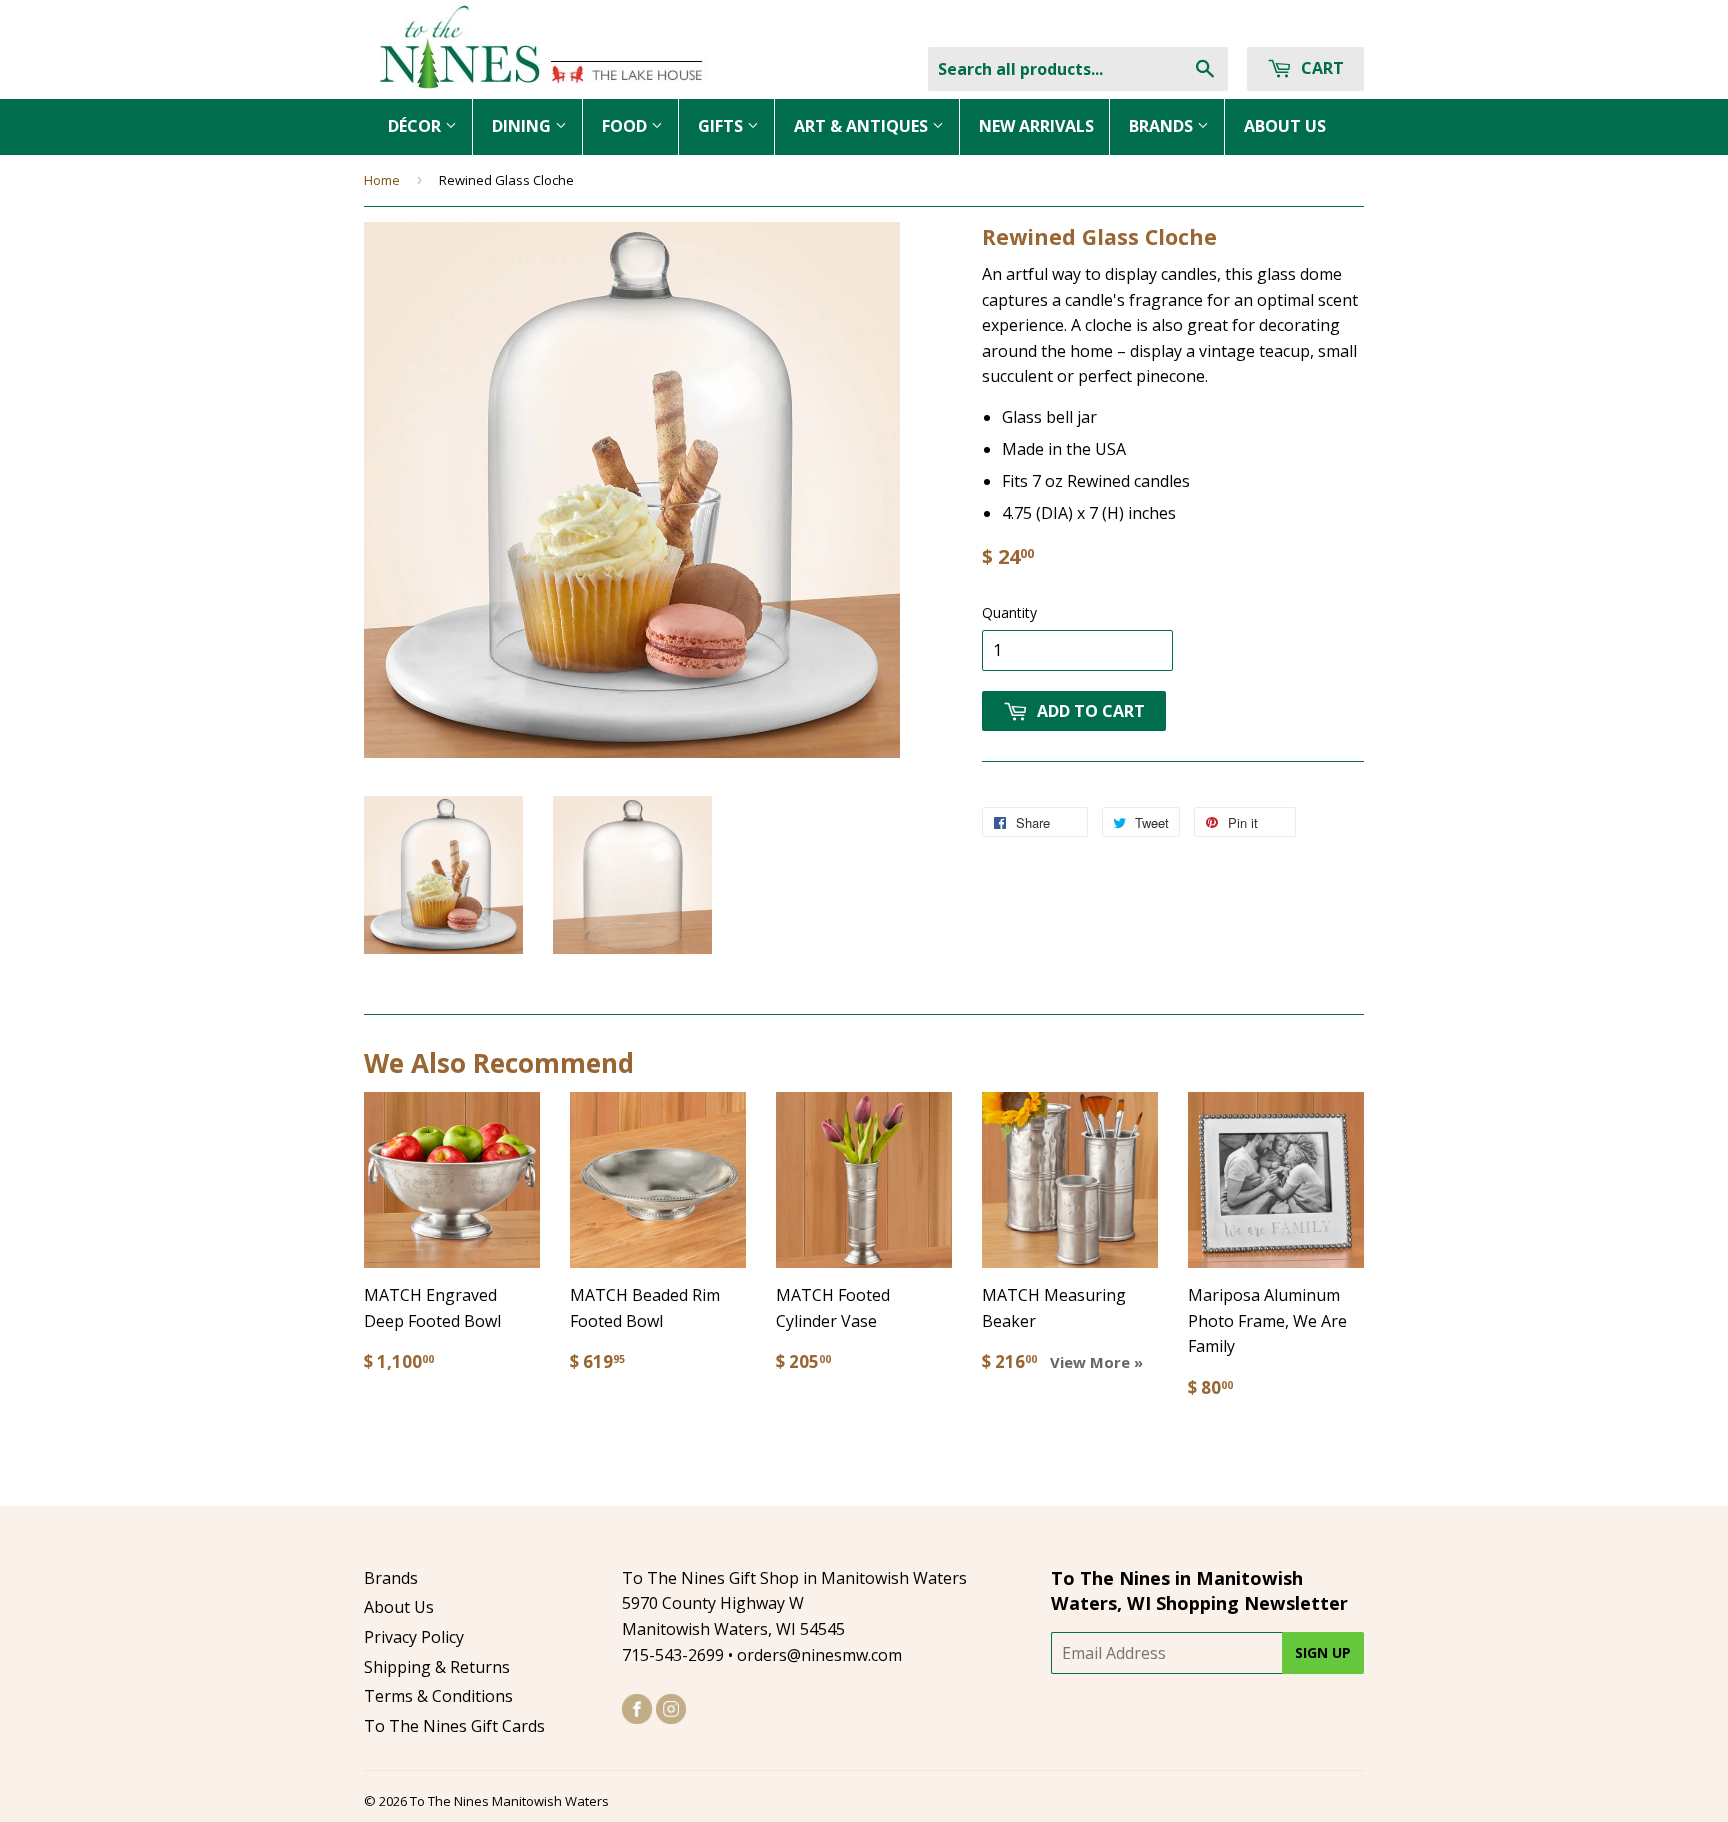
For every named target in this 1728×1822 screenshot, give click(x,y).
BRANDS (1163, 126)
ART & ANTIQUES (863, 126)
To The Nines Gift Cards (454, 1726)
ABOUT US (1285, 126)
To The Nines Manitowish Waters (509, 1801)
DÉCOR (416, 126)
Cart (1320, 68)
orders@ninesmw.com (819, 1655)
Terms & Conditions (438, 1696)
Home (382, 180)
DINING (523, 126)
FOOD (626, 126)
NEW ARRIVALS (1036, 126)
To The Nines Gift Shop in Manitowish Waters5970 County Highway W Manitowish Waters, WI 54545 (794, 1603)
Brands (391, 1578)
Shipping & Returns (437, 1667)
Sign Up (1323, 1652)
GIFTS (722, 126)
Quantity (1009, 612)
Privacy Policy (414, 1637)
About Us (399, 1607)
